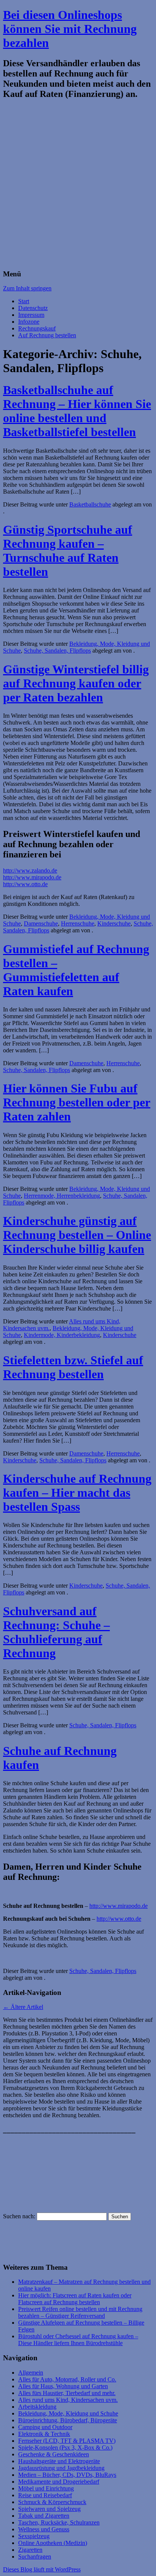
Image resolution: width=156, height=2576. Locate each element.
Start (24, 301)
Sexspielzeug (34, 2536)
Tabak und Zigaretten (44, 2516)
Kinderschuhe (114, 923)
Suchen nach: (19, 2216)
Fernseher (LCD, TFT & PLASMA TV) (67, 2441)
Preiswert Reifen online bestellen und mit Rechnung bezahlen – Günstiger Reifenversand (80, 2312)
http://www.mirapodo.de (32, 877)
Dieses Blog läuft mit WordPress (42, 2569)
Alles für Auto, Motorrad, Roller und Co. (67, 2379)
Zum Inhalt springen (27, 288)
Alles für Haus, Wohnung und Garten (63, 2386)
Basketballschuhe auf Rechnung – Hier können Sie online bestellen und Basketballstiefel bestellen (77, 411)
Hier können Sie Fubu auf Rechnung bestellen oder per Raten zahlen (77, 1102)
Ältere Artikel (23, 2007)
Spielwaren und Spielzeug (49, 2509)
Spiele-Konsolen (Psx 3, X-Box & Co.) (65, 2447)
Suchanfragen (35, 2557)
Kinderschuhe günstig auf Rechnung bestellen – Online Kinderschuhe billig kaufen (77, 1235)
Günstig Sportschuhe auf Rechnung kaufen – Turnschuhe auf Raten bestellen (68, 551)
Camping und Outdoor (45, 2427)
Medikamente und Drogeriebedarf (59, 2482)
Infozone (29, 322)
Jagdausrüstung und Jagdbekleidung (61, 2468)
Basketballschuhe (90, 504)
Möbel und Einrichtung (46, 2488)
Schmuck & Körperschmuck (52, 2502)
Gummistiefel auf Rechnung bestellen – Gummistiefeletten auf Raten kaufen (76, 970)
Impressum (31, 315)
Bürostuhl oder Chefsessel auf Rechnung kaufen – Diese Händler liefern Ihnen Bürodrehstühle (78, 2340)
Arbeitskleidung (37, 2407)
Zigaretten (30, 2550)
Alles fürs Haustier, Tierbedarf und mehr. (67, 2393)
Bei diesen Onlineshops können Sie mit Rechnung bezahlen (70, 29)
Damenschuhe (41, 923)
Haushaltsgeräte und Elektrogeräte (59, 2461)
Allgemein (31, 2373)
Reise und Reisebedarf (45, 2495)
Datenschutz (33, 308)
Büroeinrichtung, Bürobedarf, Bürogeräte (68, 2420)
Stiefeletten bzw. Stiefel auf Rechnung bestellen (73, 1367)
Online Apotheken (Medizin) (53, 2543)
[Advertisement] (78, 185)
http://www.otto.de (25, 884)
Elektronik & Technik (44, 2434)
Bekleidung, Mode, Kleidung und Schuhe (68, 2413)
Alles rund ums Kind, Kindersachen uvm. (68, 2400)
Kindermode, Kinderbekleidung (62, 1335)
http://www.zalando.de (30, 870)
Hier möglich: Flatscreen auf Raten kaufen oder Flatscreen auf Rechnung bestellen (75, 2299)
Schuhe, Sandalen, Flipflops (57, 651)
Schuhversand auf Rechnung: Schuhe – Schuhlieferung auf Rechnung (56, 1632)
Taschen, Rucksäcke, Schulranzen (59, 2522)
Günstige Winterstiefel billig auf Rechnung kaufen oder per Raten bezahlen (76, 683)
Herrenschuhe (78, 923)
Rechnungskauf (37, 328)
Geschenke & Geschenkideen (54, 2454)
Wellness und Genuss (44, 2529)
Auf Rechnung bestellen (47, 335)
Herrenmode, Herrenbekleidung (62, 1196)
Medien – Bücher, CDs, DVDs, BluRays (67, 2475)
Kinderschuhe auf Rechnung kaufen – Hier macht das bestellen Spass (77, 1493)
